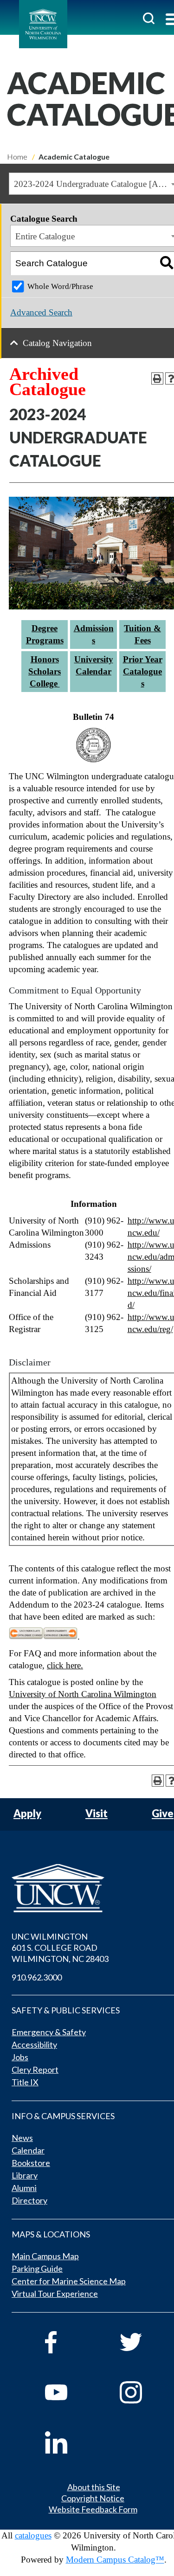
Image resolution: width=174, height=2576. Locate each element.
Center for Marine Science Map (69, 2281)
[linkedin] (69, 2442)
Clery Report (35, 2070)
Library (25, 2175)
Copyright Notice (93, 2498)
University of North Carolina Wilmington (83, 1694)
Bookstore (31, 2163)
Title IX (25, 2082)
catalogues (33, 2535)
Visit (97, 1814)
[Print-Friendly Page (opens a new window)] (157, 378)
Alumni (24, 2188)
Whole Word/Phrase (60, 286)
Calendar (28, 2150)
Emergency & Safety (49, 2032)
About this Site (94, 2487)
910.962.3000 (37, 1977)
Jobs (20, 2057)
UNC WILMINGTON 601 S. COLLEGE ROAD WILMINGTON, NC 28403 (60, 1948)
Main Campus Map (45, 2256)
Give (163, 1814)
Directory (29, 2200)
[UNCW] (43, 24)
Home (17, 157)
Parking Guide (37, 2268)
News (22, 2138)
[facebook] (69, 2342)
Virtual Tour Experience (55, 2294)
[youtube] (69, 2392)
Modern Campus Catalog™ (115, 2560)
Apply (27, 1814)
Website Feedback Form (93, 2509)
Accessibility (34, 2044)
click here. (65, 1665)
